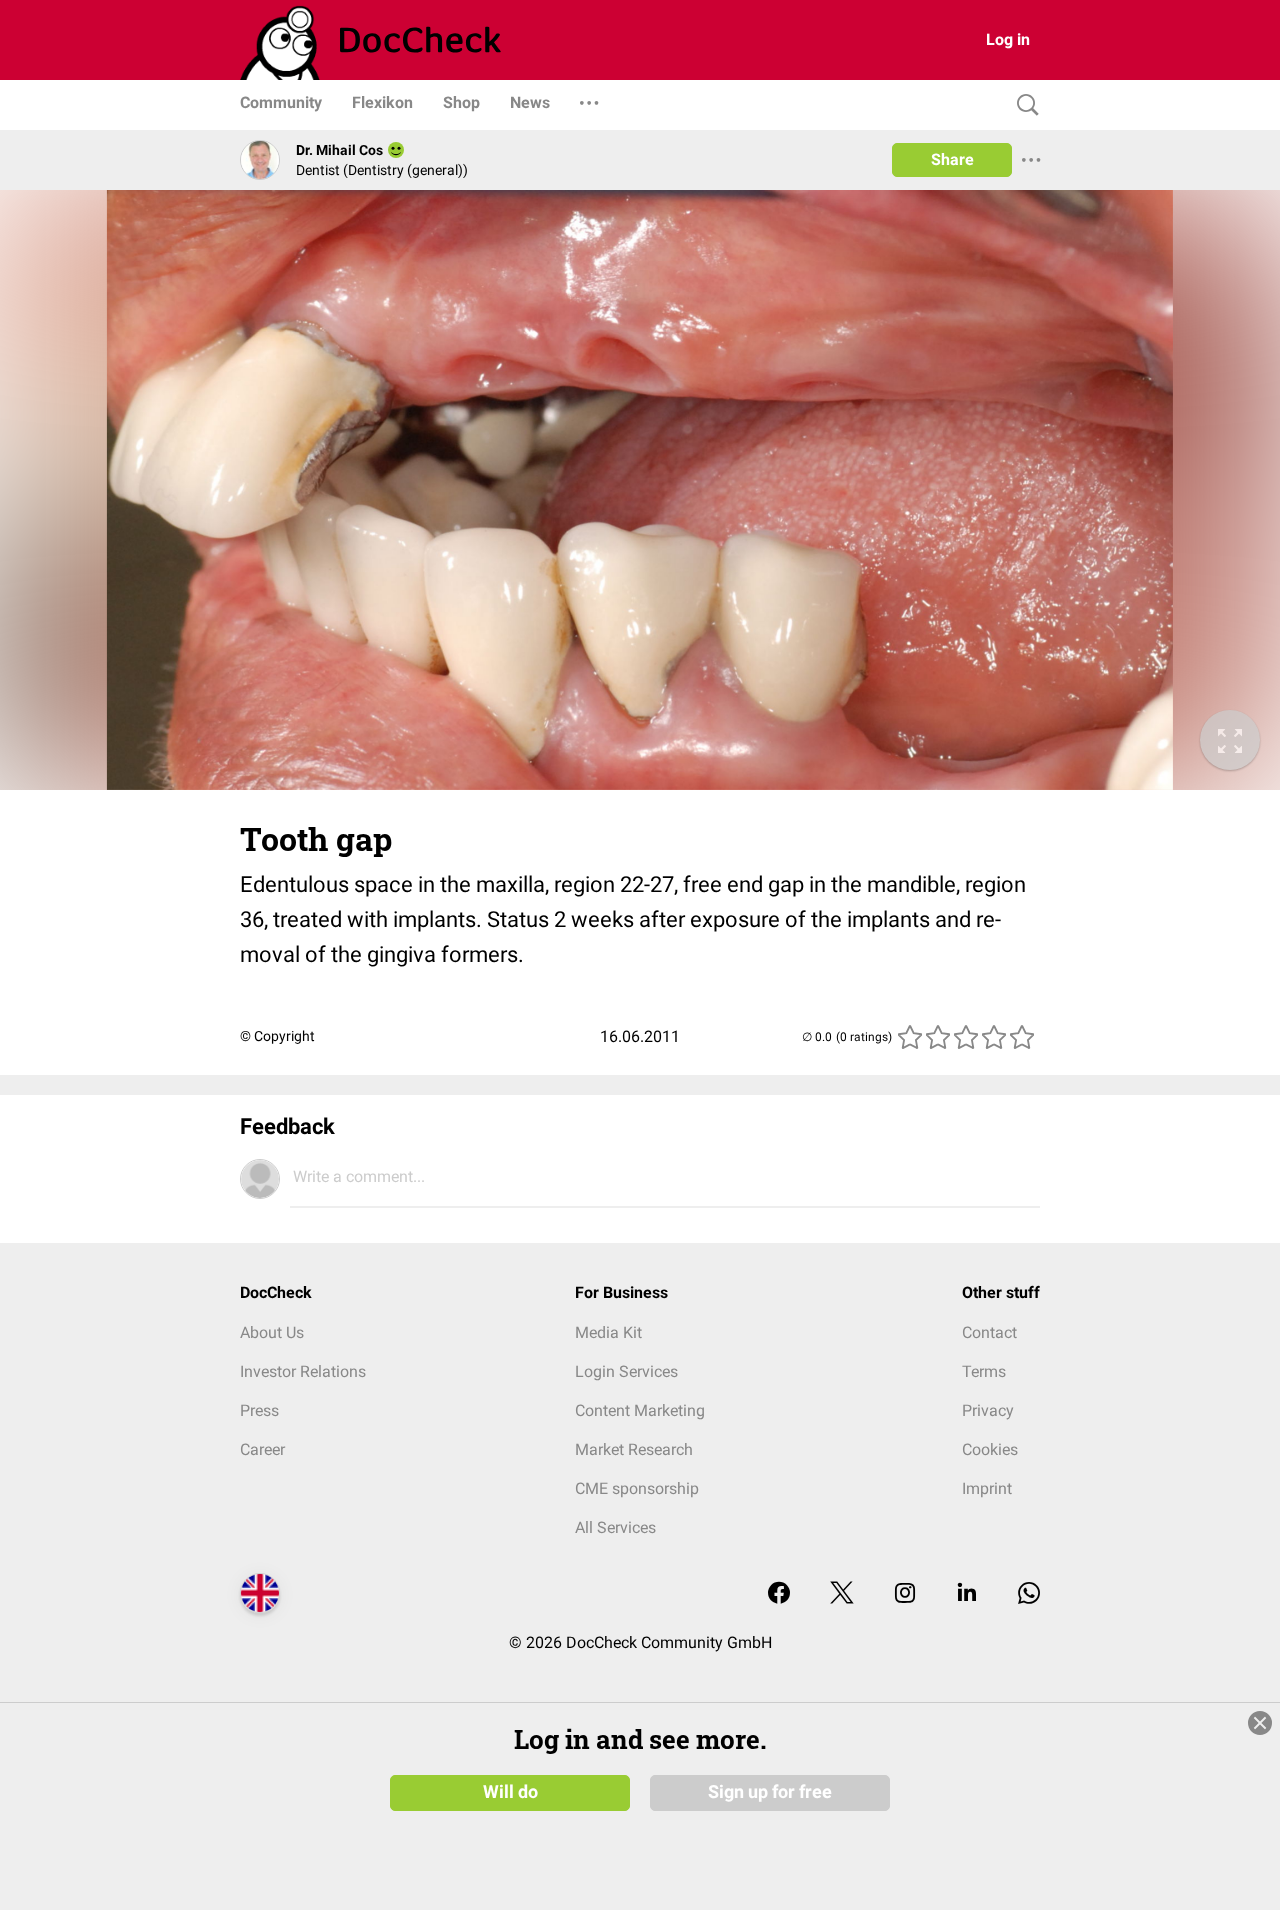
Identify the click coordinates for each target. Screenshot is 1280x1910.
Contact (989, 1332)
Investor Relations (303, 1371)
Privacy (988, 1410)
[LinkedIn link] (967, 1594)
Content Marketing (640, 1410)
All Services (615, 1527)
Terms (984, 1371)
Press (259, 1410)
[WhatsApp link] (1029, 1594)
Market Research (634, 1449)
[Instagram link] (905, 1594)
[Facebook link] (779, 1594)
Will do (510, 1792)
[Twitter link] (842, 1594)
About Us (272, 1332)
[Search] (1023, 105)
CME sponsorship (637, 1488)
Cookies (990, 1449)
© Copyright (277, 1036)
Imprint (987, 1488)
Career (262, 1449)
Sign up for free (770, 1792)
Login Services (626, 1371)
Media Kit (608, 1332)
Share (952, 159)
